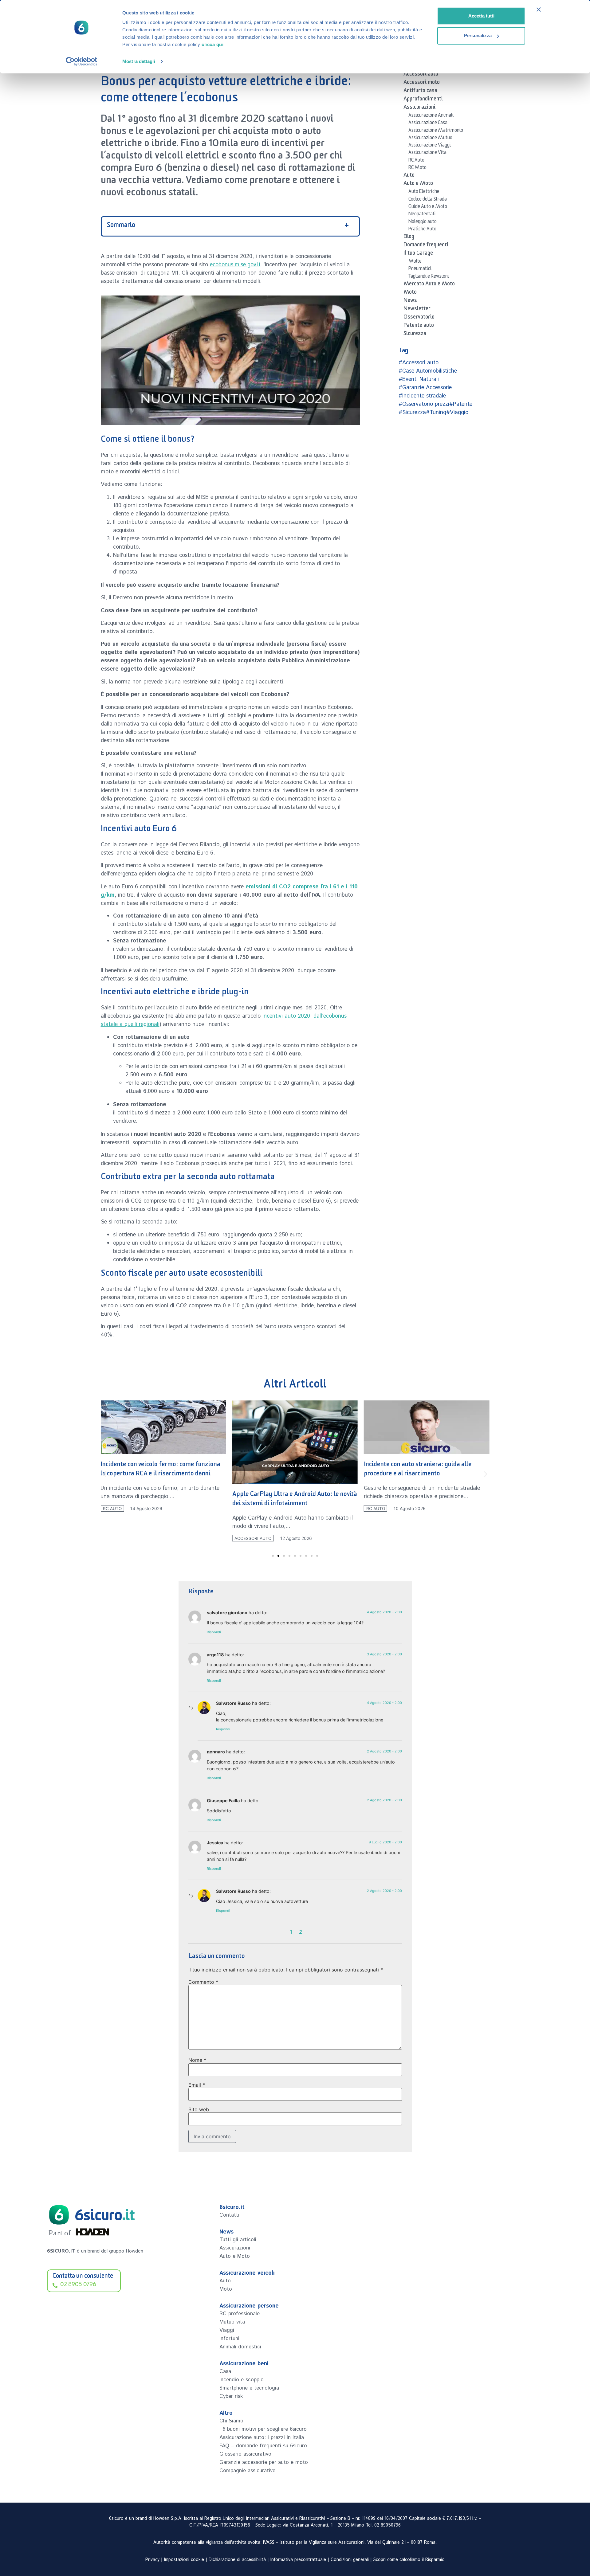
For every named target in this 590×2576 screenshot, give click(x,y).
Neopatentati (422, 215)
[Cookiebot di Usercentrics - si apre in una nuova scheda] (82, 61)
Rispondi (214, 1632)
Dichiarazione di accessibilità (237, 2560)
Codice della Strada (428, 200)
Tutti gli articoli (238, 2240)
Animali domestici (240, 2347)
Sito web (199, 2109)
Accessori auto (421, 75)
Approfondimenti (423, 100)
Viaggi (227, 2330)
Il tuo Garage (418, 254)
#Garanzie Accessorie (425, 388)
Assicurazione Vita (427, 153)
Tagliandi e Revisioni (429, 277)
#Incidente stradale (422, 396)
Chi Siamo (231, 2421)
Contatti (229, 2215)
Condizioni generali (350, 2560)
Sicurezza (415, 335)
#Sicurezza (412, 413)
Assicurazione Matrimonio (436, 131)
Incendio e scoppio (242, 2380)
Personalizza (478, 35)
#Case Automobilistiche (428, 371)
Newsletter (417, 310)
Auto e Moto (418, 184)
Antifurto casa (420, 92)
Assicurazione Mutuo (430, 139)
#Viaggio (457, 413)
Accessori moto (422, 83)
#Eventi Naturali (419, 379)
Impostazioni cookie (184, 2560)
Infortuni (229, 2339)
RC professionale (240, 2314)
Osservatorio (419, 318)
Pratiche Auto (422, 230)
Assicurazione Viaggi (430, 146)
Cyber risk (231, 2396)
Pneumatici (420, 269)
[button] (105, 1474)
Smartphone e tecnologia (249, 2388)
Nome (197, 2060)
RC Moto (417, 168)
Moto (410, 293)
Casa (225, 2371)
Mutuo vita (232, 2322)
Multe (415, 262)
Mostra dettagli (139, 61)
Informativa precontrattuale (298, 2560)
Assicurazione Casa (428, 123)
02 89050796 (387, 2525)
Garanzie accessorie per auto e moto (264, 2462)
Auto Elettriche (424, 192)
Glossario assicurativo (245, 2454)
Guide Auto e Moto (428, 207)
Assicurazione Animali (431, 116)
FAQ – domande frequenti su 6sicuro (263, 2446)
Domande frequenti (426, 246)
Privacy (152, 2560)
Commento (203, 1982)
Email (197, 2085)
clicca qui (212, 44)
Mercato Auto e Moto (429, 285)
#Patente (461, 404)
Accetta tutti (481, 16)
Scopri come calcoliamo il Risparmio (409, 2560)
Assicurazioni (419, 108)
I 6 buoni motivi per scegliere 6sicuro (263, 2429)
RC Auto (416, 161)
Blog (409, 237)
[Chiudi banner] (539, 10)
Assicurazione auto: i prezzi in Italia (262, 2437)
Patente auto (419, 326)
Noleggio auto (423, 222)
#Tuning (436, 413)
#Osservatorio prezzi (424, 404)
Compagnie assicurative (247, 2471)
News (410, 301)
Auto (409, 176)
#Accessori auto (419, 363)
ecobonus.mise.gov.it (235, 265)
